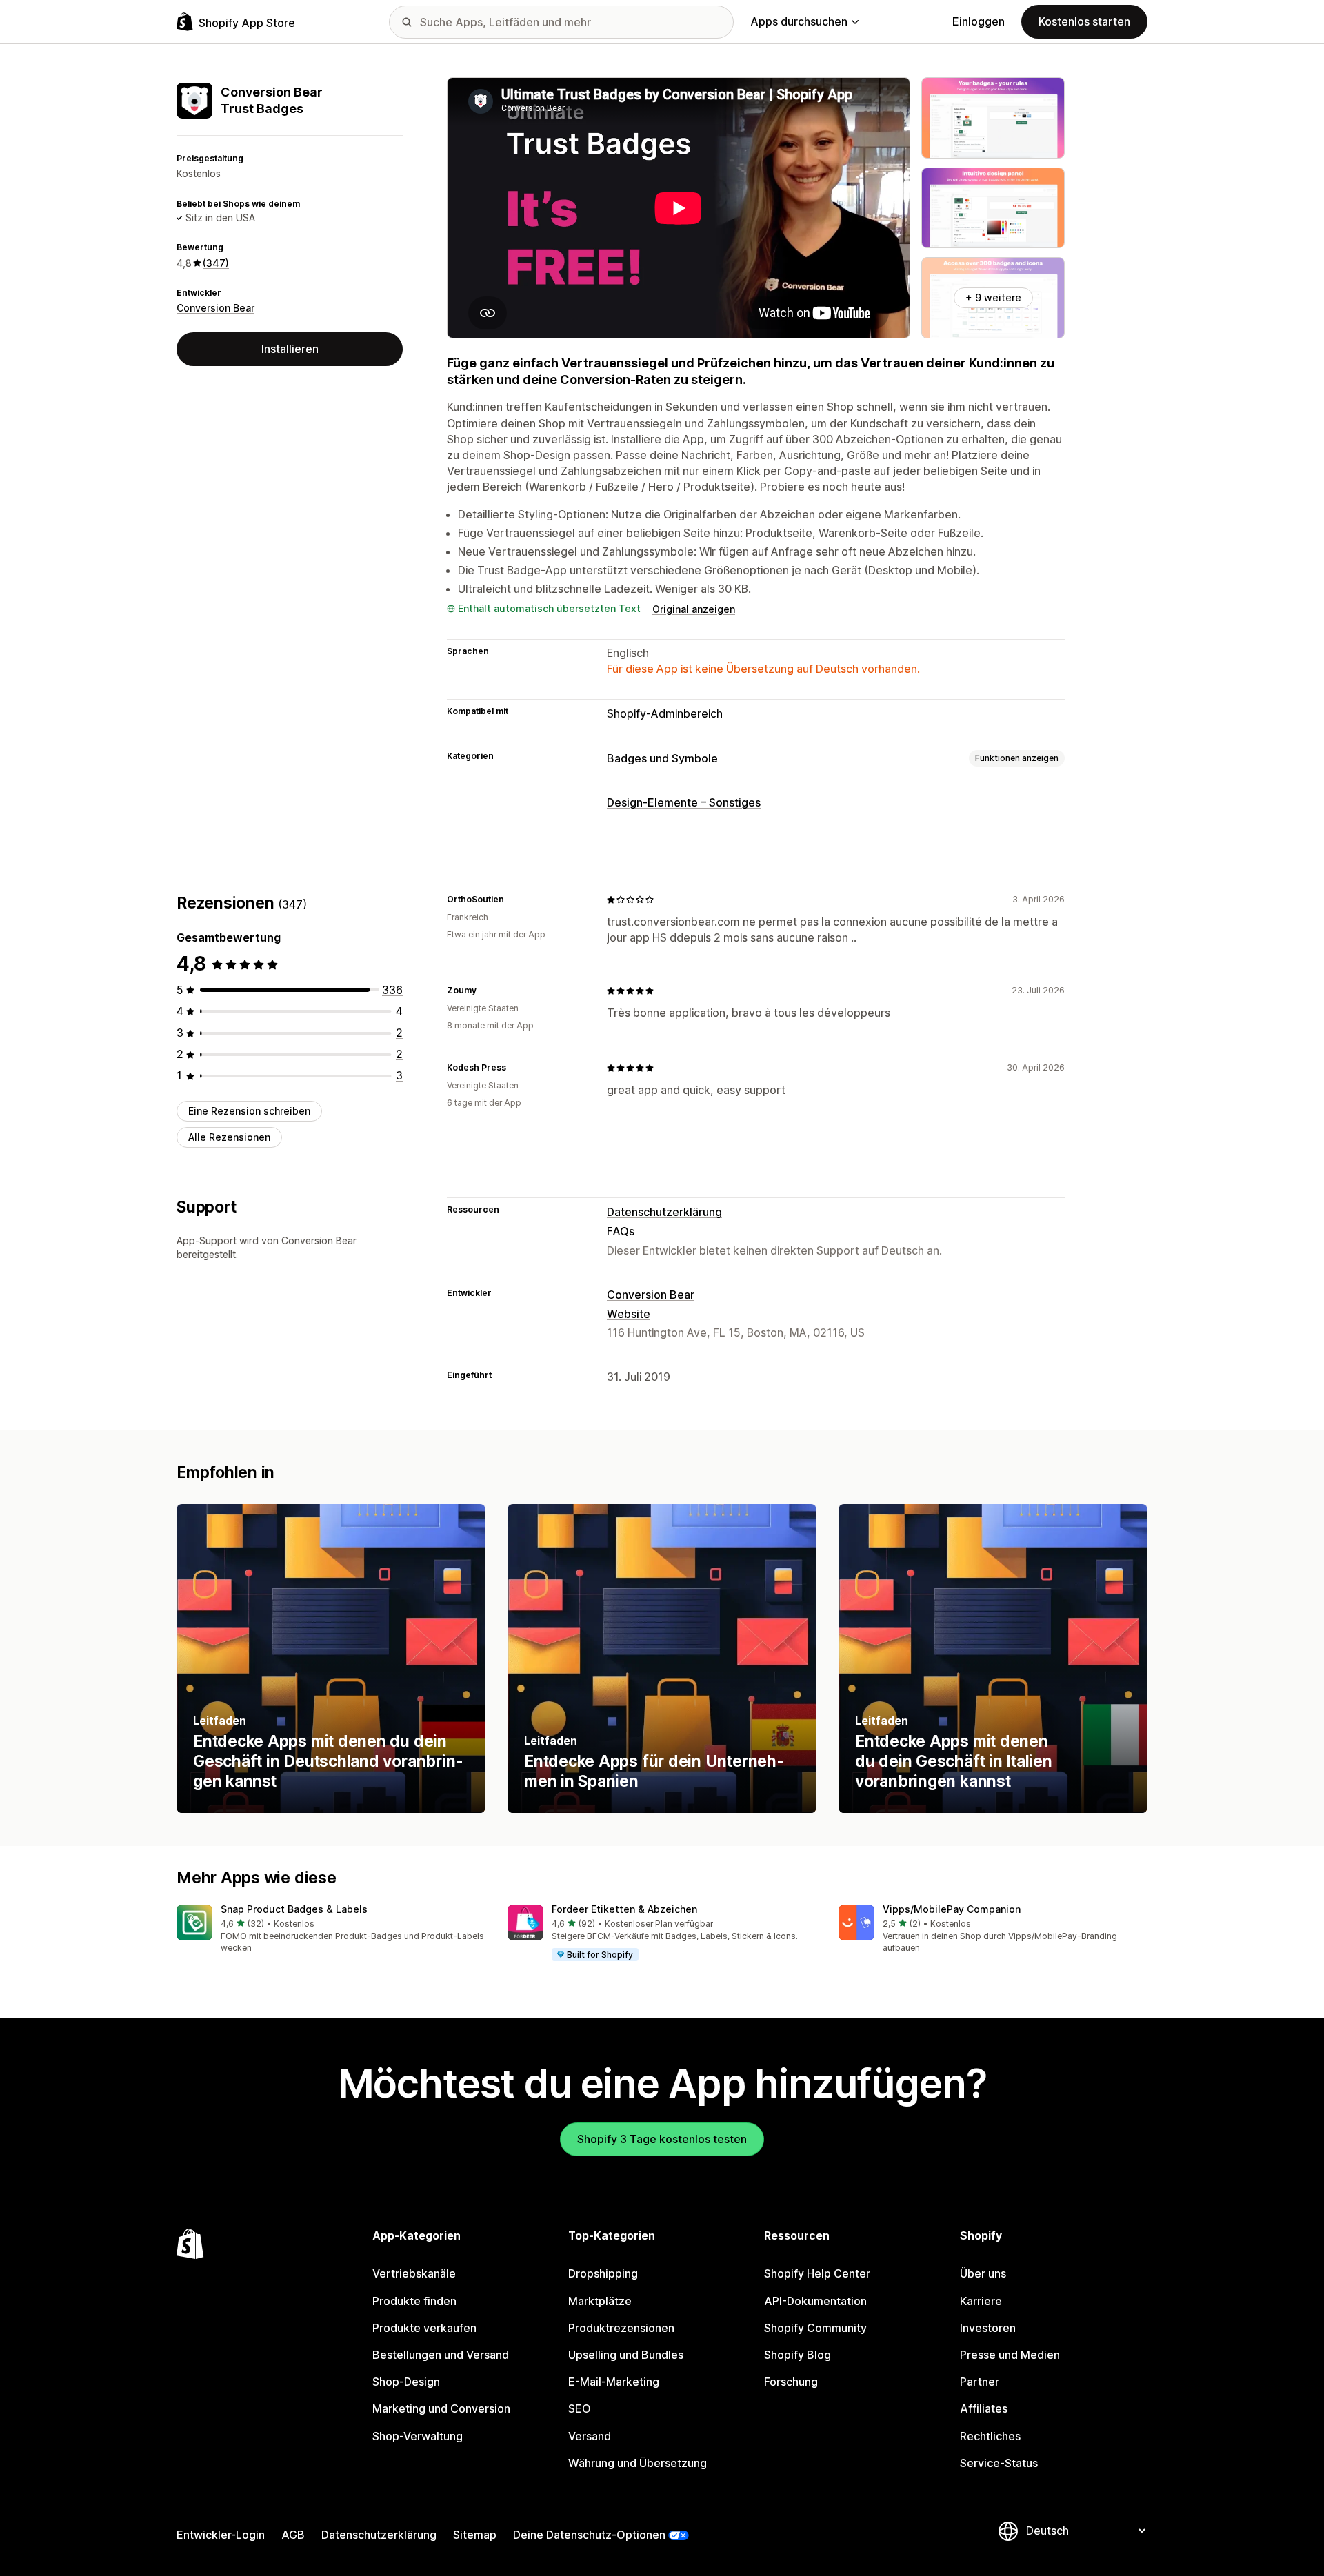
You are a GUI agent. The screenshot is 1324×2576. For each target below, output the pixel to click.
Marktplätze (600, 2301)
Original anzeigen (694, 609)
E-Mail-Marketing (614, 2382)
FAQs (621, 1231)
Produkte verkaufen (424, 2328)
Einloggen (979, 21)
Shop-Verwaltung (418, 2436)
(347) (216, 263)
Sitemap (475, 2535)
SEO (580, 2408)
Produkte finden (414, 2301)
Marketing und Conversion (441, 2408)
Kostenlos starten (1084, 21)
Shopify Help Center (817, 2273)
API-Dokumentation (815, 2301)
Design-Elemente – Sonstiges (684, 802)
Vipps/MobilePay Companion (952, 1909)
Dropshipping (603, 2273)
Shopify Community (815, 2328)
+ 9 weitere (993, 297)
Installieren (290, 349)
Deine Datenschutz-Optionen (589, 2535)
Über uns (983, 2273)
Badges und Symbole (662, 758)
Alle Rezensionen (229, 1137)
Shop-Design (406, 2382)
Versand (590, 2436)
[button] (331, 1930)
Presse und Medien (1010, 2355)
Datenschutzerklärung (664, 1212)
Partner (980, 2382)
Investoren (988, 2328)
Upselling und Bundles (626, 2355)
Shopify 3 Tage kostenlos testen (662, 2139)
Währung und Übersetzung (638, 2463)
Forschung (791, 2382)
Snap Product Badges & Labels (294, 1909)
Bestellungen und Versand (441, 2355)
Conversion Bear (215, 308)
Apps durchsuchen (799, 21)
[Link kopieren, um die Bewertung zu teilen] (512, 900)
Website (629, 1314)
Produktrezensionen (621, 2328)
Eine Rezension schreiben (249, 1111)
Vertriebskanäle (414, 2273)
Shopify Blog (798, 2355)
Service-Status (999, 2463)
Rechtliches (990, 2436)
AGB (293, 2535)
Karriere (981, 2301)
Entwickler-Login (221, 2535)
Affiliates (984, 2408)
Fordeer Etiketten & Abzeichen (624, 1909)
